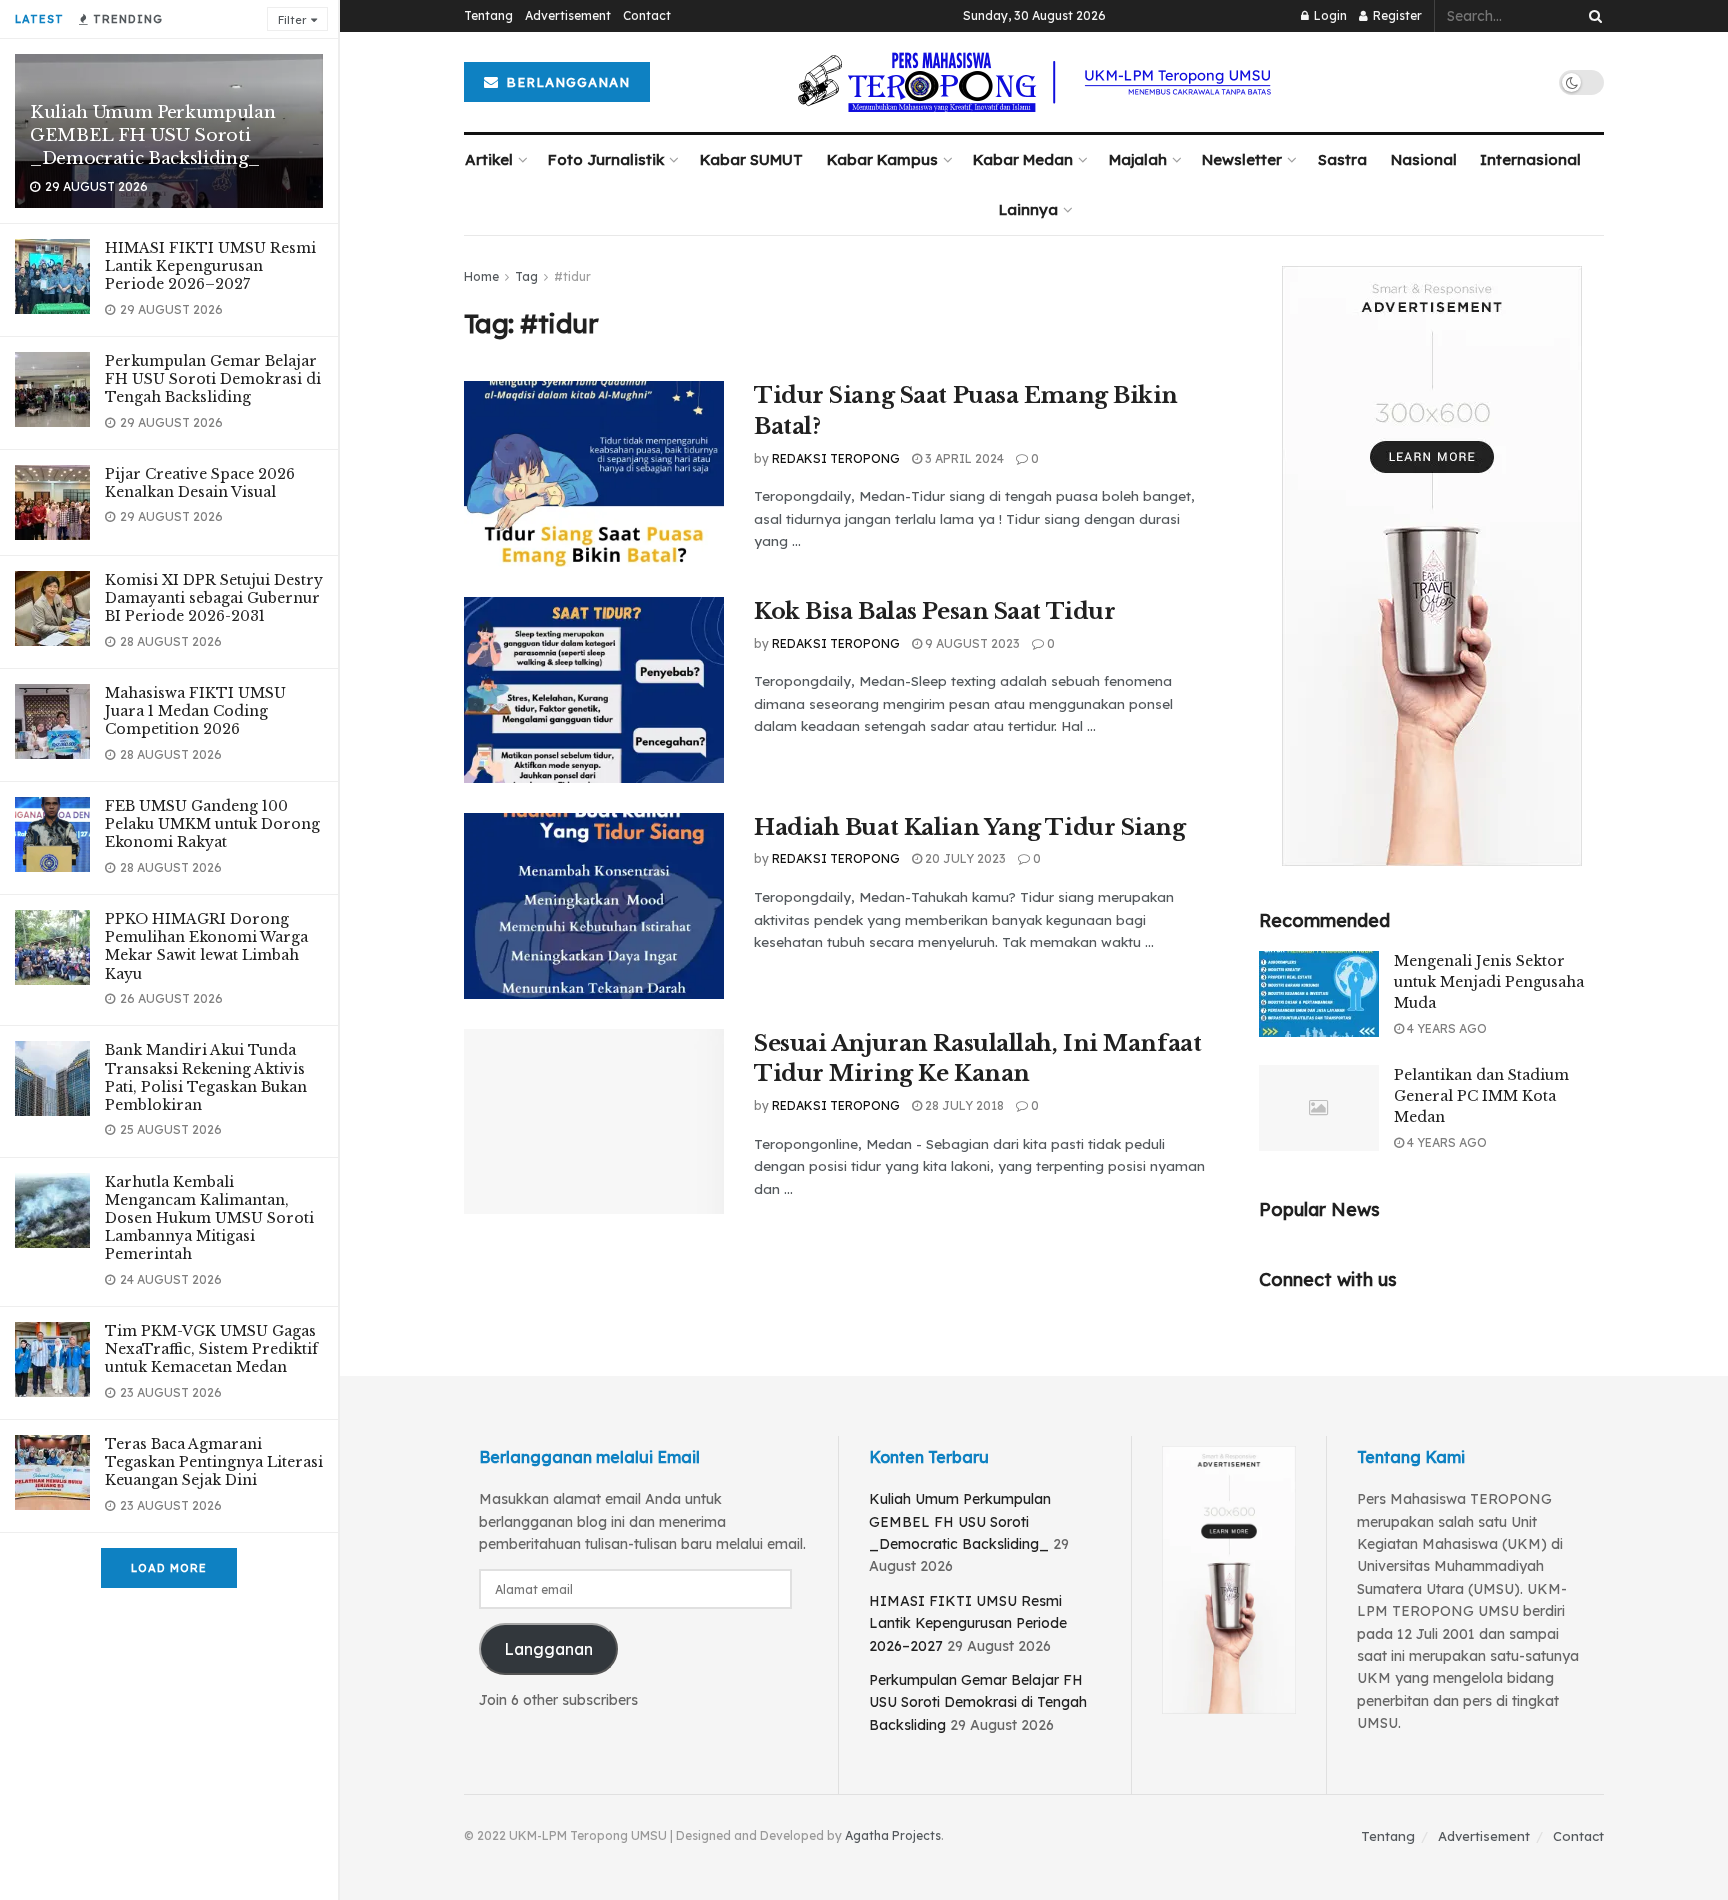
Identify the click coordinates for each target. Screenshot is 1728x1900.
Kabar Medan (1023, 159)
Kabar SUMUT (751, 159)
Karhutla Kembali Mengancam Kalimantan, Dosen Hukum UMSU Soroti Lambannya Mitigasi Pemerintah (209, 1218)
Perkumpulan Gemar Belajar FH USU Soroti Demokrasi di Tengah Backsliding (213, 379)
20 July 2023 (964, 858)
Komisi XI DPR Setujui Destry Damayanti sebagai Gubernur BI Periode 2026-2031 (214, 598)
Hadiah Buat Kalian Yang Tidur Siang (970, 827)
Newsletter (1242, 159)
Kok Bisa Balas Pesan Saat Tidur (934, 611)
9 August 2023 (971, 643)
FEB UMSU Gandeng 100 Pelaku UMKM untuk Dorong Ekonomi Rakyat (212, 824)
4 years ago (1445, 1028)
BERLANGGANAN (565, 82)
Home (481, 276)
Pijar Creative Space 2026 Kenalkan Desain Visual (200, 483)
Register (1396, 15)
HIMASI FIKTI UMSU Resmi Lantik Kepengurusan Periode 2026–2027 (210, 266)
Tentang (488, 15)
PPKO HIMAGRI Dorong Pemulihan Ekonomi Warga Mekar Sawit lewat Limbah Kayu (206, 946)
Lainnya (1028, 209)
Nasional (1424, 159)
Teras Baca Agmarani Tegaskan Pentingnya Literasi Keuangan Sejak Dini (214, 1462)
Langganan (548, 1649)
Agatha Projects (893, 1835)
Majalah (1138, 159)
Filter (292, 20)
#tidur (572, 276)
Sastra (1342, 159)
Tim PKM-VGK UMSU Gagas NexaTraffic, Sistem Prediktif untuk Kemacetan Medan (211, 1349)
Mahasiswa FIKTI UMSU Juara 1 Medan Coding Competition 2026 (195, 711)
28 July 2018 (963, 1105)
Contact (647, 15)
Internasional (1530, 159)
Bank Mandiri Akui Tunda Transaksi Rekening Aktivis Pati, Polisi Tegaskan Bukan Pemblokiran (206, 1077)
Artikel (489, 159)
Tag (526, 276)
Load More (169, 1568)
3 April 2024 (963, 458)
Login (1329, 15)
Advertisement (568, 15)
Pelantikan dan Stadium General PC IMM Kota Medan (1481, 1096)
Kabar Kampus (882, 159)
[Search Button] (1592, 16)
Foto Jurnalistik (606, 159)
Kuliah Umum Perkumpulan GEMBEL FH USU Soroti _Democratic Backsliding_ (152, 135)
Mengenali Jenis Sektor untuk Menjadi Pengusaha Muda (1489, 982)
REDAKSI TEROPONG (836, 458)
